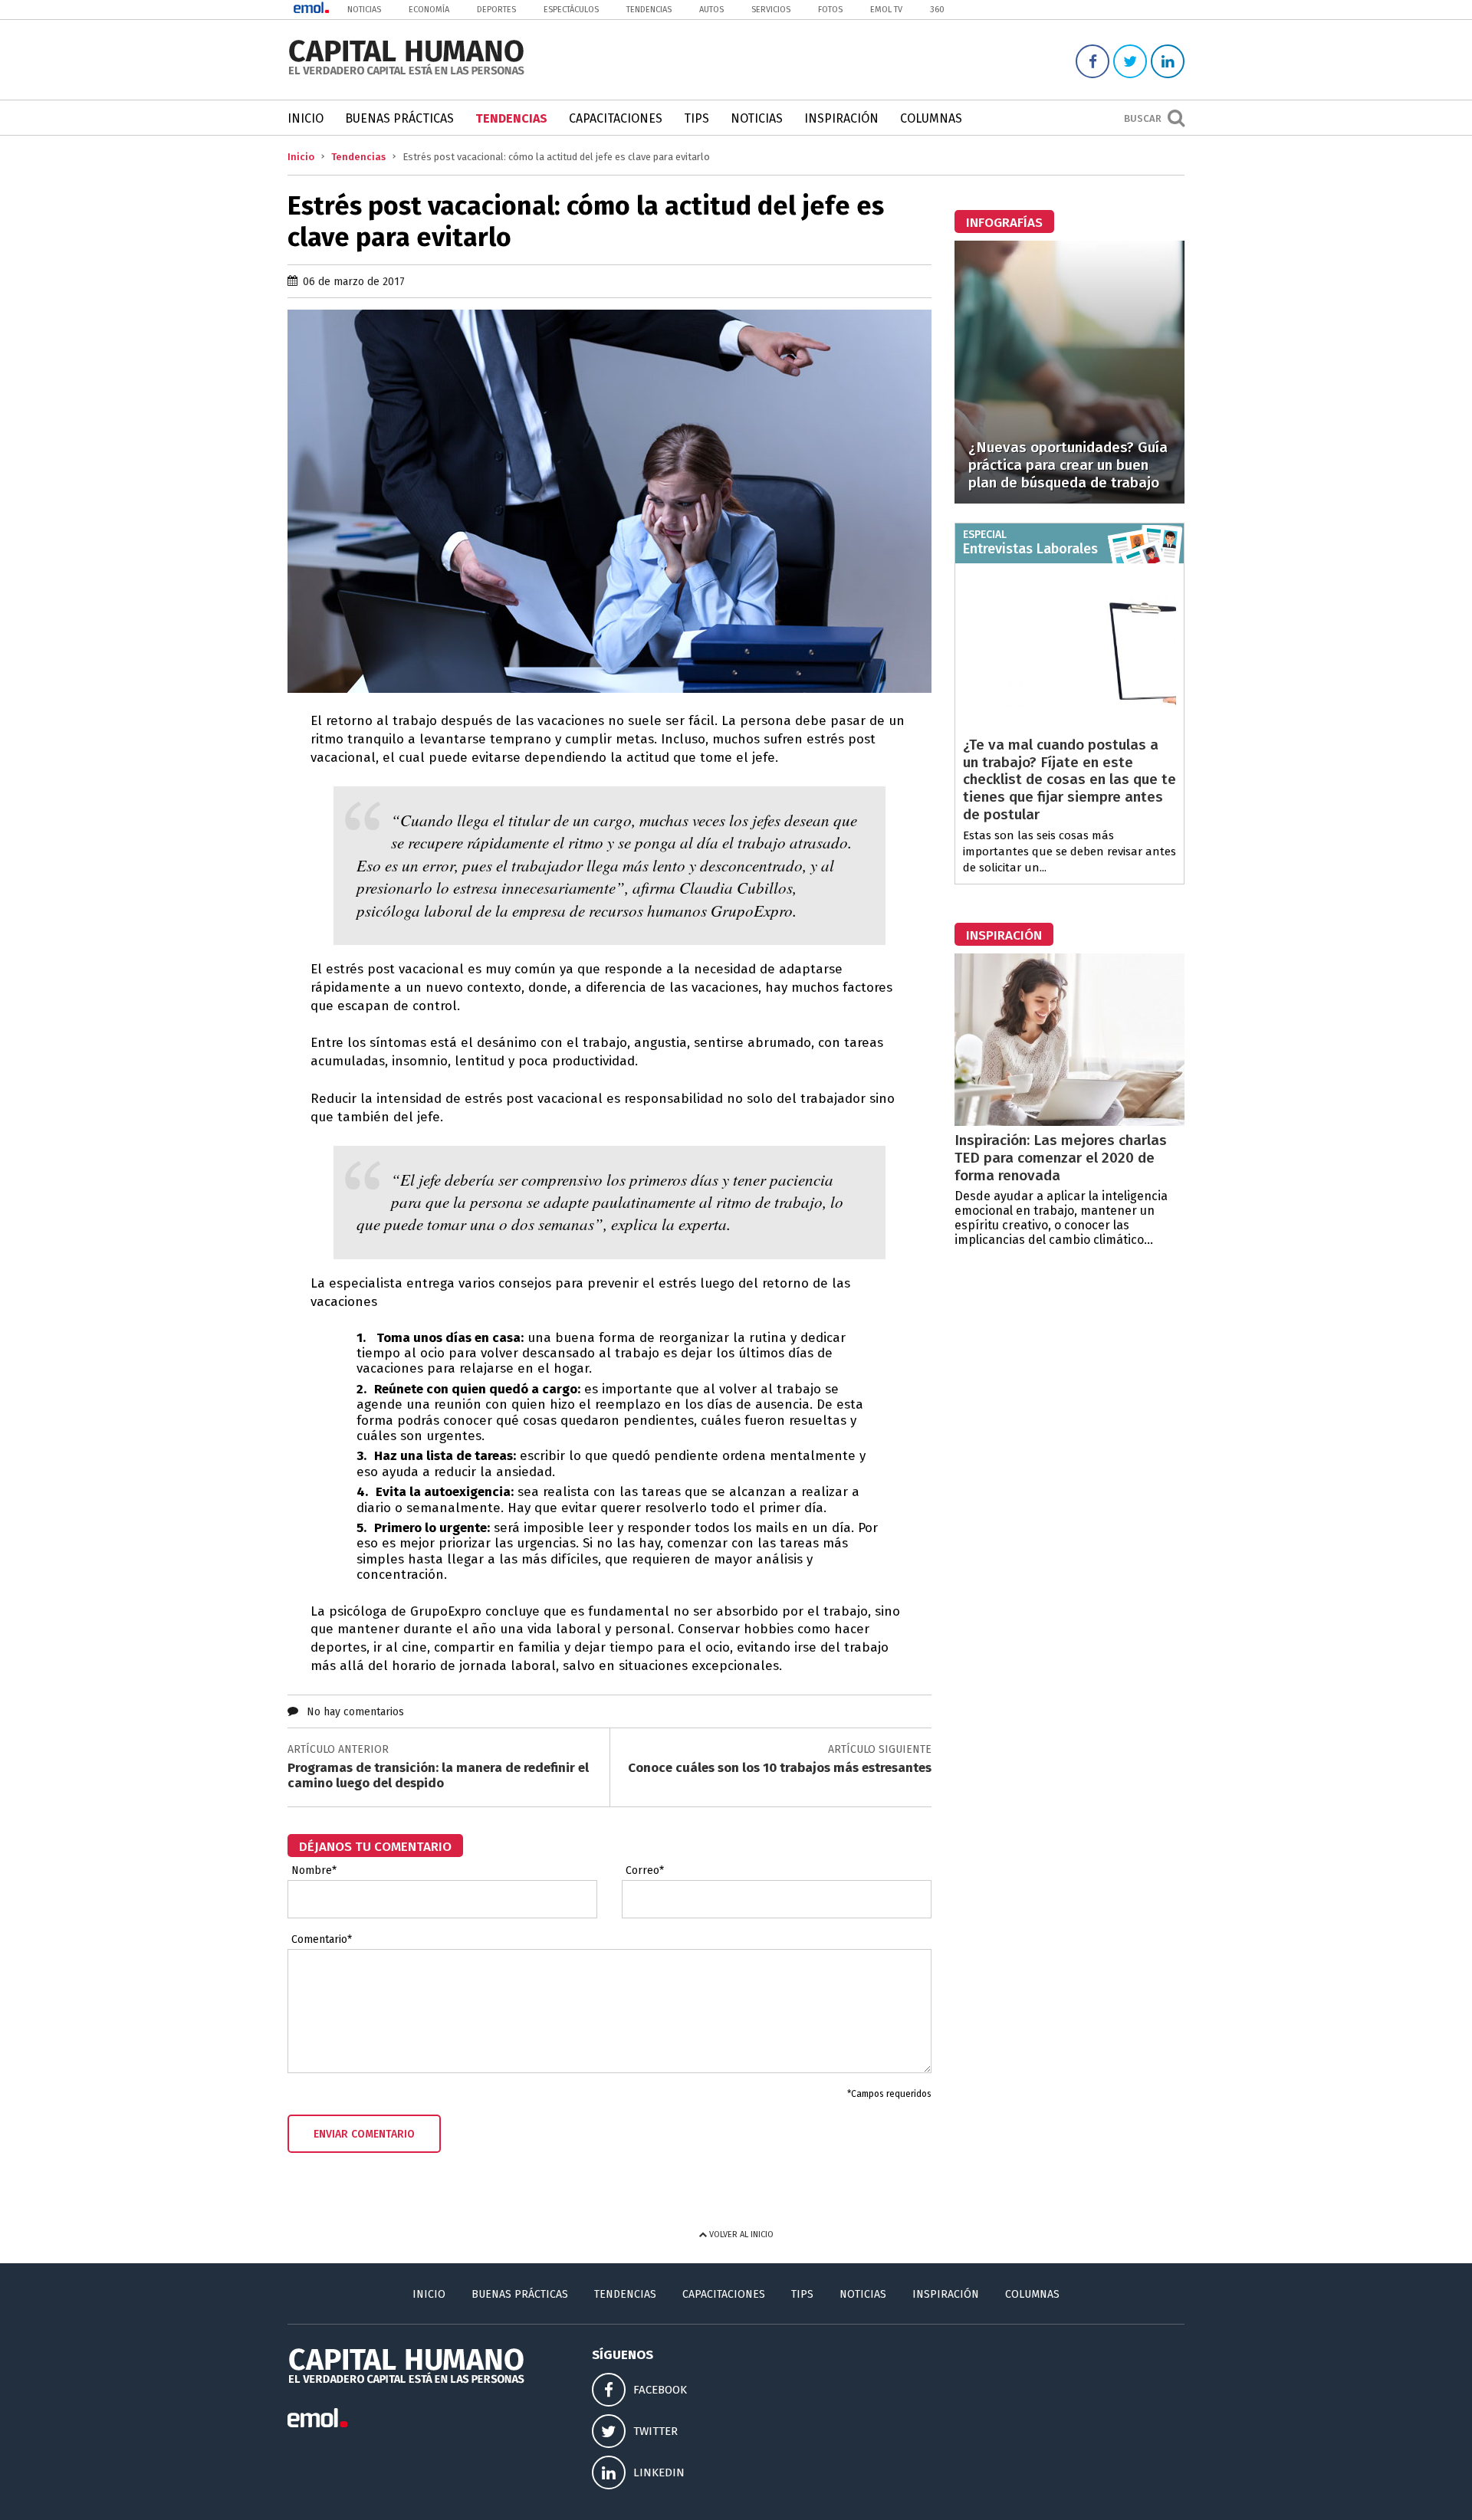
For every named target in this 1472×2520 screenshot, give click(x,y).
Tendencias (649, 10)
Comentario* (322, 1940)
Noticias (364, 10)
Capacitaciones (616, 118)
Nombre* (314, 1871)
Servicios (771, 10)
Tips (697, 118)
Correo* (645, 1871)
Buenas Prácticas (399, 118)
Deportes (496, 10)
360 (937, 10)
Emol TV (886, 10)
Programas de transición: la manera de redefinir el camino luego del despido (438, 1775)
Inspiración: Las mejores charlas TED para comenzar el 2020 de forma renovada (1061, 1158)
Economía (429, 10)
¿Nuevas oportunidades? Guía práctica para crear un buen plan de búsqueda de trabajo (1068, 465)
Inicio (306, 118)
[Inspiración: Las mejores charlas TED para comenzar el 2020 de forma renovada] (1069, 1122)
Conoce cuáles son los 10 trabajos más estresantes (780, 1768)
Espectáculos (571, 10)
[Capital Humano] (406, 73)
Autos (711, 10)
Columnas (931, 118)
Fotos (830, 10)
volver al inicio (740, 2235)
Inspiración (841, 118)
